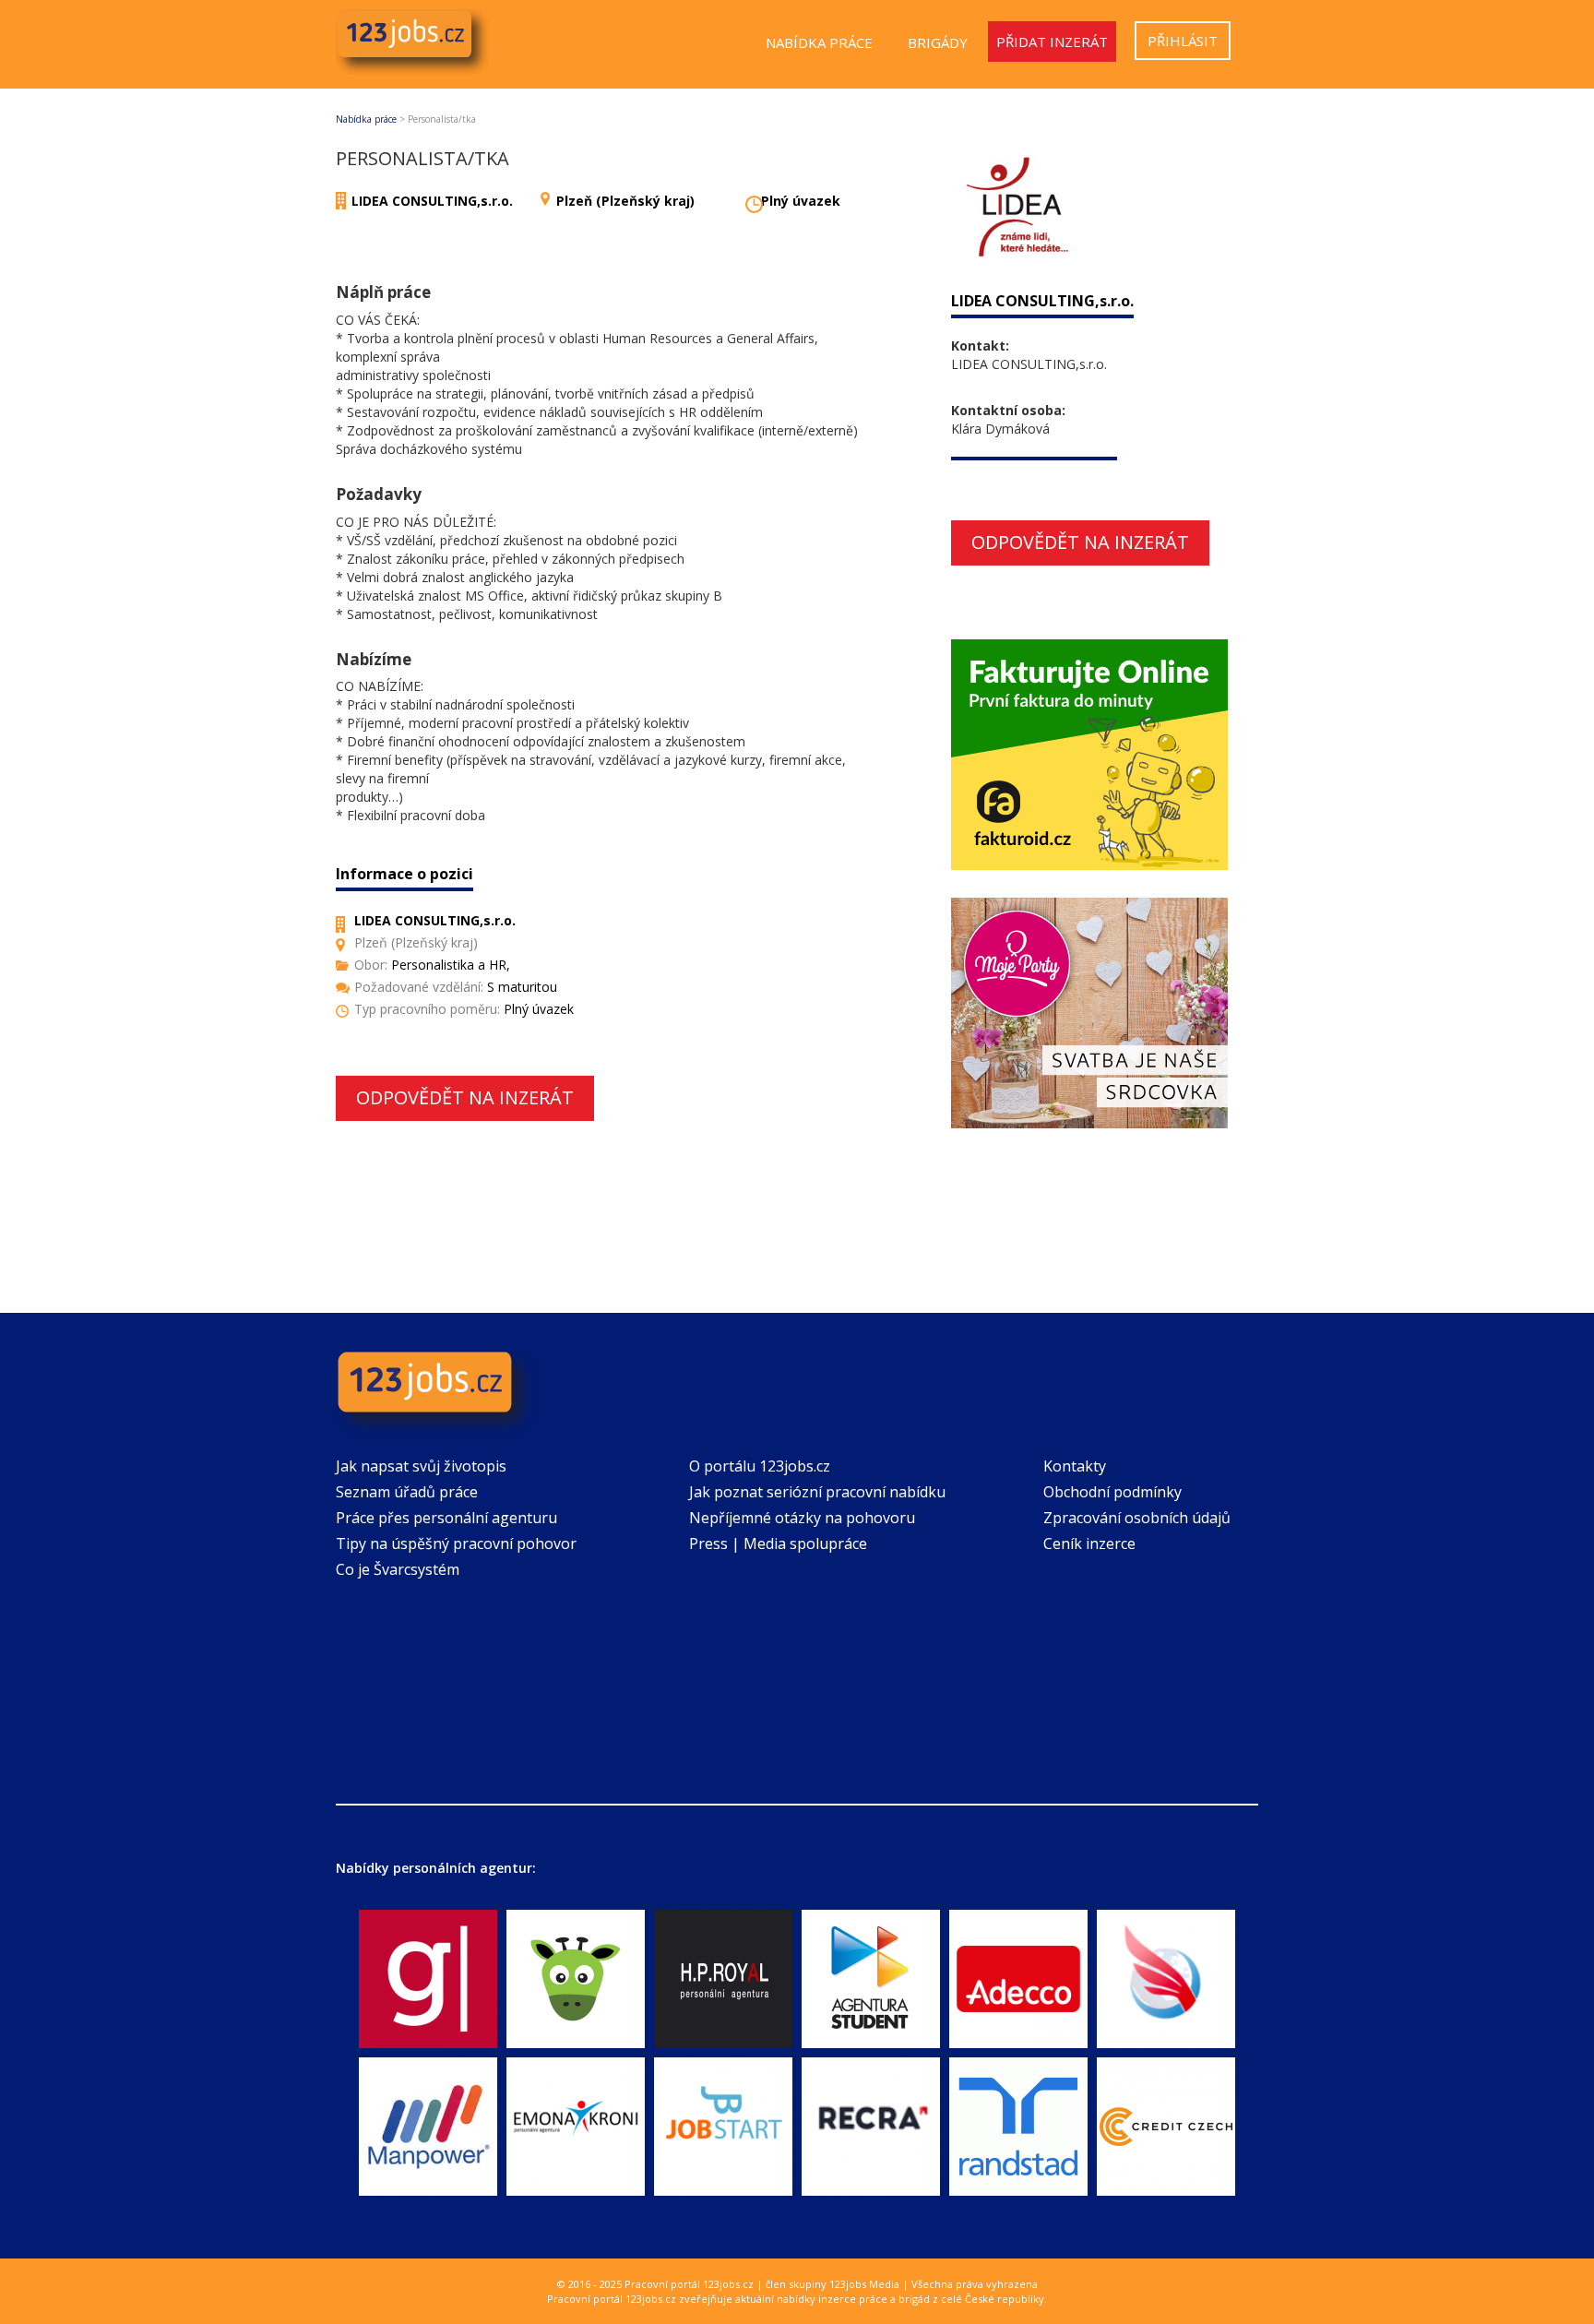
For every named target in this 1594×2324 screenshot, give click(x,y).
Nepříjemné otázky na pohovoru (802, 1518)
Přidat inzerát (1052, 42)
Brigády (938, 42)
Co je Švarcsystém (398, 1569)
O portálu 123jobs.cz (760, 1466)
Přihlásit (1183, 41)
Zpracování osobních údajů (1137, 1518)
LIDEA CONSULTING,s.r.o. (432, 201)
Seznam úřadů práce (407, 1492)
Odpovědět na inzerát (465, 1097)
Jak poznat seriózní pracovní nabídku (817, 1492)
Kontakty (1075, 1466)
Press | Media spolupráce (778, 1543)
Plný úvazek (801, 201)
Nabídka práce (819, 42)
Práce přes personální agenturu (446, 1518)
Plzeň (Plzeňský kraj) (625, 201)
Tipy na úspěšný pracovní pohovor (456, 1543)
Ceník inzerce (1089, 1543)
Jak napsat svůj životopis (421, 1466)
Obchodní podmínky (1112, 1492)
